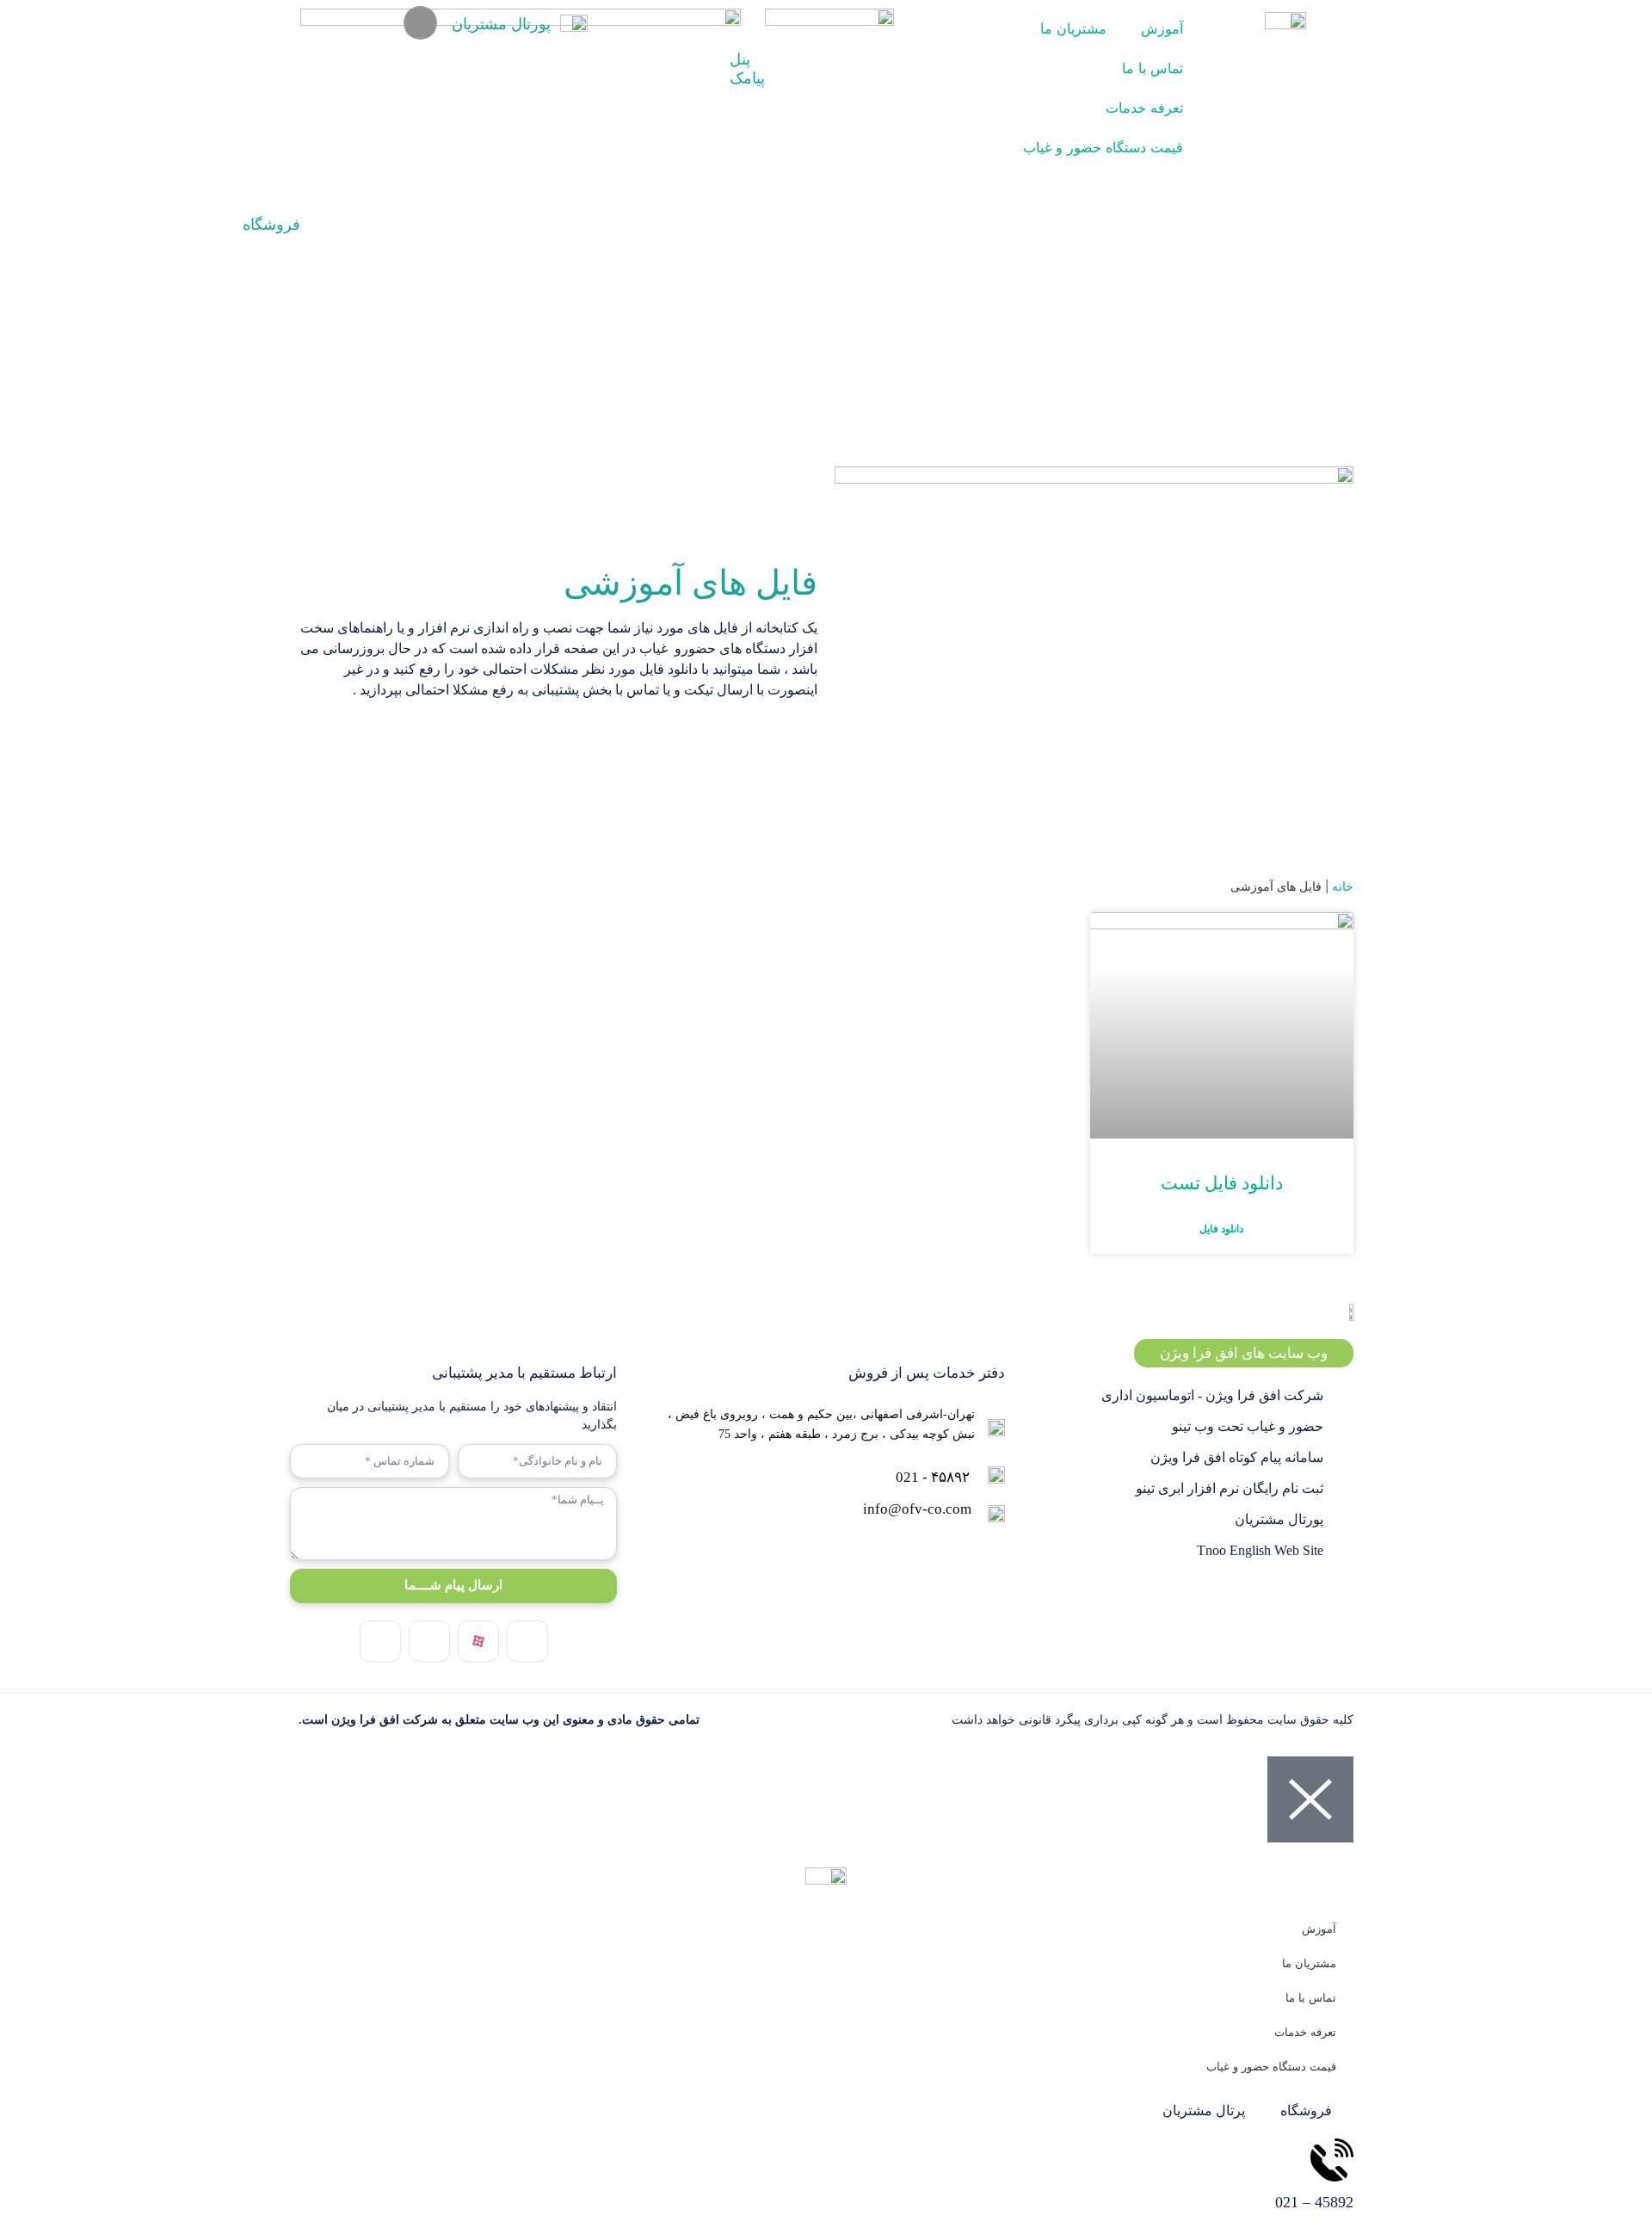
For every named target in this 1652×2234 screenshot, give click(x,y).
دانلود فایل (1221, 1228)
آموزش (1162, 28)
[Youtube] (380, 1641)
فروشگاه (271, 225)
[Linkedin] (429, 1641)
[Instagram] (527, 1641)
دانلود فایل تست (1222, 1183)
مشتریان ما (1073, 28)
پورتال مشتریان (501, 24)
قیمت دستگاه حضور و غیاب (1103, 147)
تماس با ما (1153, 68)
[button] (420, 23)
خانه (1343, 886)
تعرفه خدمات (1144, 108)
